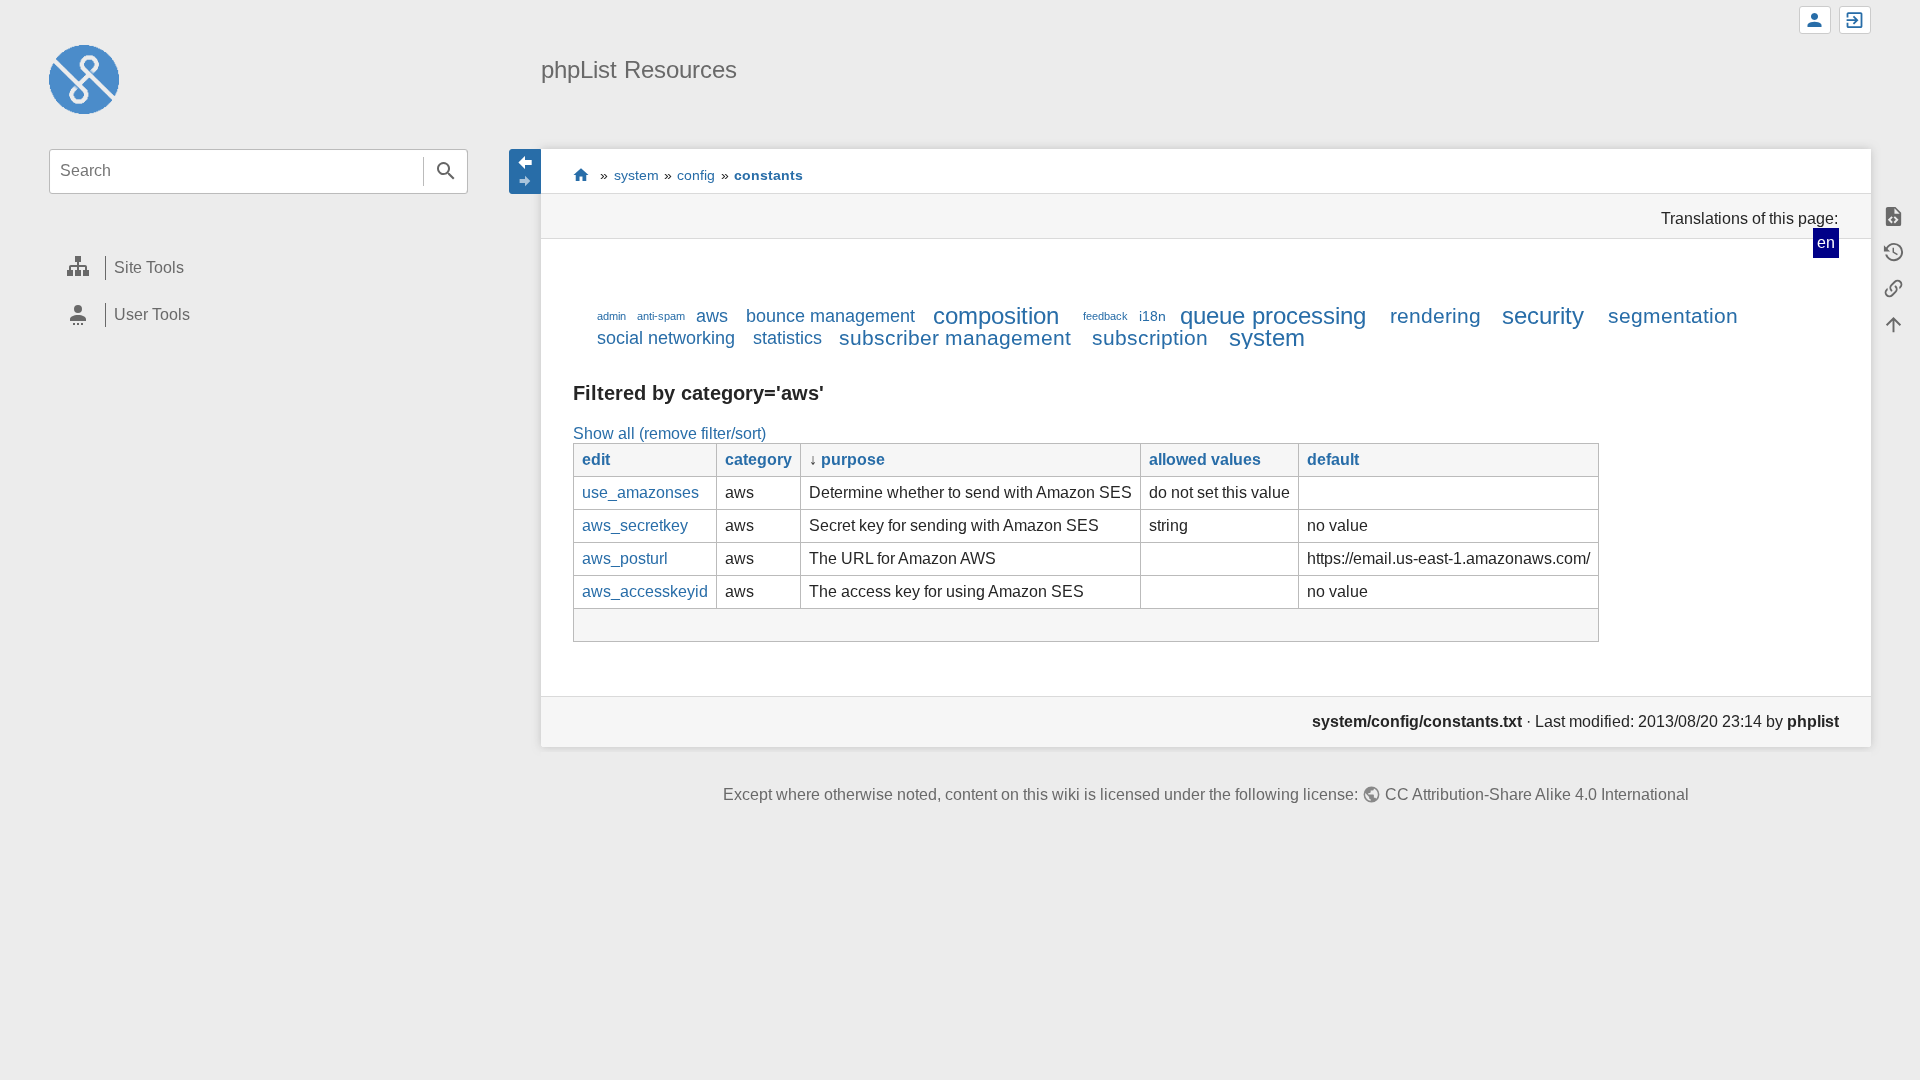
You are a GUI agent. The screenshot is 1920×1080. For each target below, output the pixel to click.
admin (611, 316)
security (1543, 315)
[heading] (258, 268)
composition (996, 315)
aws (712, 316)
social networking (666, 338)
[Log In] (1855, 20)
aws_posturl (625, 558)
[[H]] (84, 78)
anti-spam (661, 316)
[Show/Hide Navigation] (525, 171)
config (696, 175)
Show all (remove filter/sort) (669, 433)
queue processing (1273, 315)
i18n (1152, 316)
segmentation (1673, 315)
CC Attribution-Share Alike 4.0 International (1536, 794)
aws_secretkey (635, 525)
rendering (1435, 315)
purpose (853, 459)
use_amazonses (640, 492)
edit (596, 459)
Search (445, 171)
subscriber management (955, 337)
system (636, 175)
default (1333, 459)
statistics (787, 338)
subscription (1150, 337)
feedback (1105, 316)
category (758, 459)
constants (768, 175)
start (581, 174)
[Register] (1815, 20)
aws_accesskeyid (645, 591)
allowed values (1205, 459)
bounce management (830, 316)
